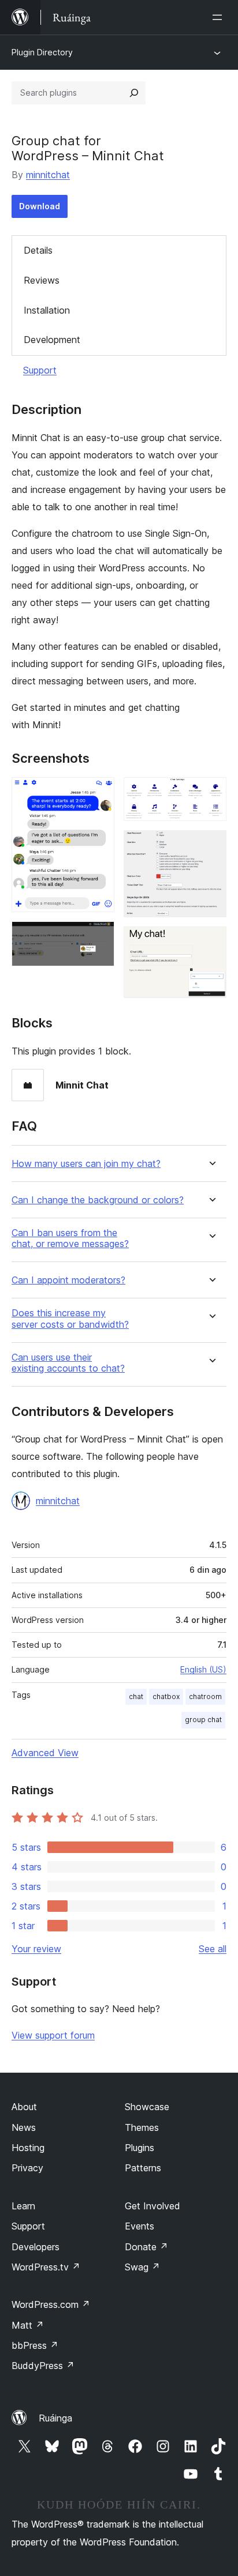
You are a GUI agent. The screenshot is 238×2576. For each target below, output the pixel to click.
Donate (146, 2247)
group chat (203, 1720)
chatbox (166, 1696)
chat (136, 1696)
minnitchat (48, 175)
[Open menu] (220, 17)
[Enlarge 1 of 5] (99, 793)
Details (38, 250)
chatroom (205, 1696)
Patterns (143, 2168)
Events (140, 2226)
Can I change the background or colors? (98, 1200)
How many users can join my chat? (86, 1164)
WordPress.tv (46, 2267)
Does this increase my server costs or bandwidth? (70, 1319)
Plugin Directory (42, 52)
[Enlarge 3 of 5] (211, 793)
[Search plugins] (134, 93)
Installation (47, 310)
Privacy (27, 2168)
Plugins (140, 2148)
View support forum (53, 2035)
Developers (36, 2247)
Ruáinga (55, 2418)
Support (40, 370)
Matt (28, 2325)
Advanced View (45, 1753)
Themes (142, 2127)
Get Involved (153, 2206)
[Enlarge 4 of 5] (211, 846)
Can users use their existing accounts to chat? (68, 1363)
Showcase (147, 2107)
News (24, 2127)
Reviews (42, 280)
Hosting (28, 2148)
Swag (142, 2267)
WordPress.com (51, 2304)
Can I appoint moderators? (68, 1280)
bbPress (35, 2345)
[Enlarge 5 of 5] (211, 942)
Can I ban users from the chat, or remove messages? (70, 1238)
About (24, 2107)
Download (40, 206)
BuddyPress (43, 2366)
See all (213, 1949)
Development (52, 340)
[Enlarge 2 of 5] (99, 937)
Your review (36, 1949)
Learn (23, 2206)
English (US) (203, 1669)
